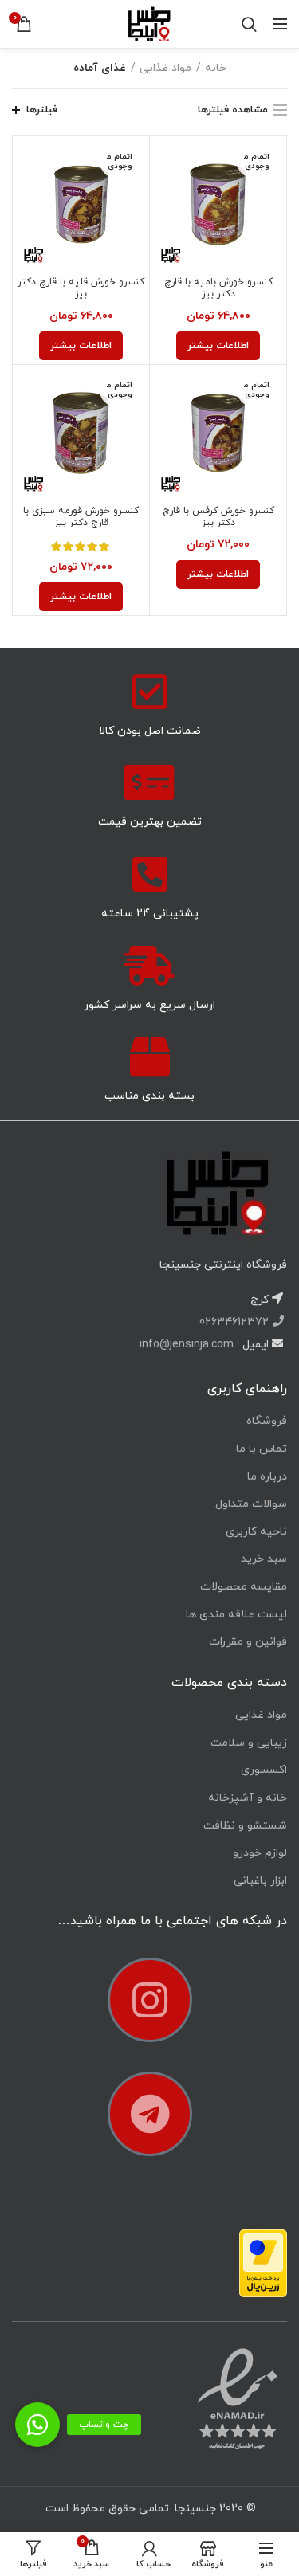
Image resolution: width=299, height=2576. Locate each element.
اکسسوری (264, 1770)
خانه (216, 68)
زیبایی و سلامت (249, 1743)
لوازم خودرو (260, 1853)
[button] (37, 2425)
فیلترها (42, 110)
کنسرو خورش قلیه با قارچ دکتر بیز (81, 288)
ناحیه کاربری (256, 1532)
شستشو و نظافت (245, 1826)
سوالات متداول (251, 1504)
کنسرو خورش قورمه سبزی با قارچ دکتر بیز (81, 517)
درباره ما (267, 1477)
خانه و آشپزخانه (248, 1798)
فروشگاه (267, 1421)
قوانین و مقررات (248, 1642)
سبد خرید (264, 1559)
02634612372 (236, 1322)
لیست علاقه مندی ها (236, 1615)
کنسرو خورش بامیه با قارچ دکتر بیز (218, 288)
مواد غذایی (165, 68)
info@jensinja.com (187, 1345)
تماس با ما (262, 1449)
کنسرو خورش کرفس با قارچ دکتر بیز (218, 517)
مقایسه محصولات (244, 1587)
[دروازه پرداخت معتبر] (263, 2262)
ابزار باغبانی (260, 1881)
